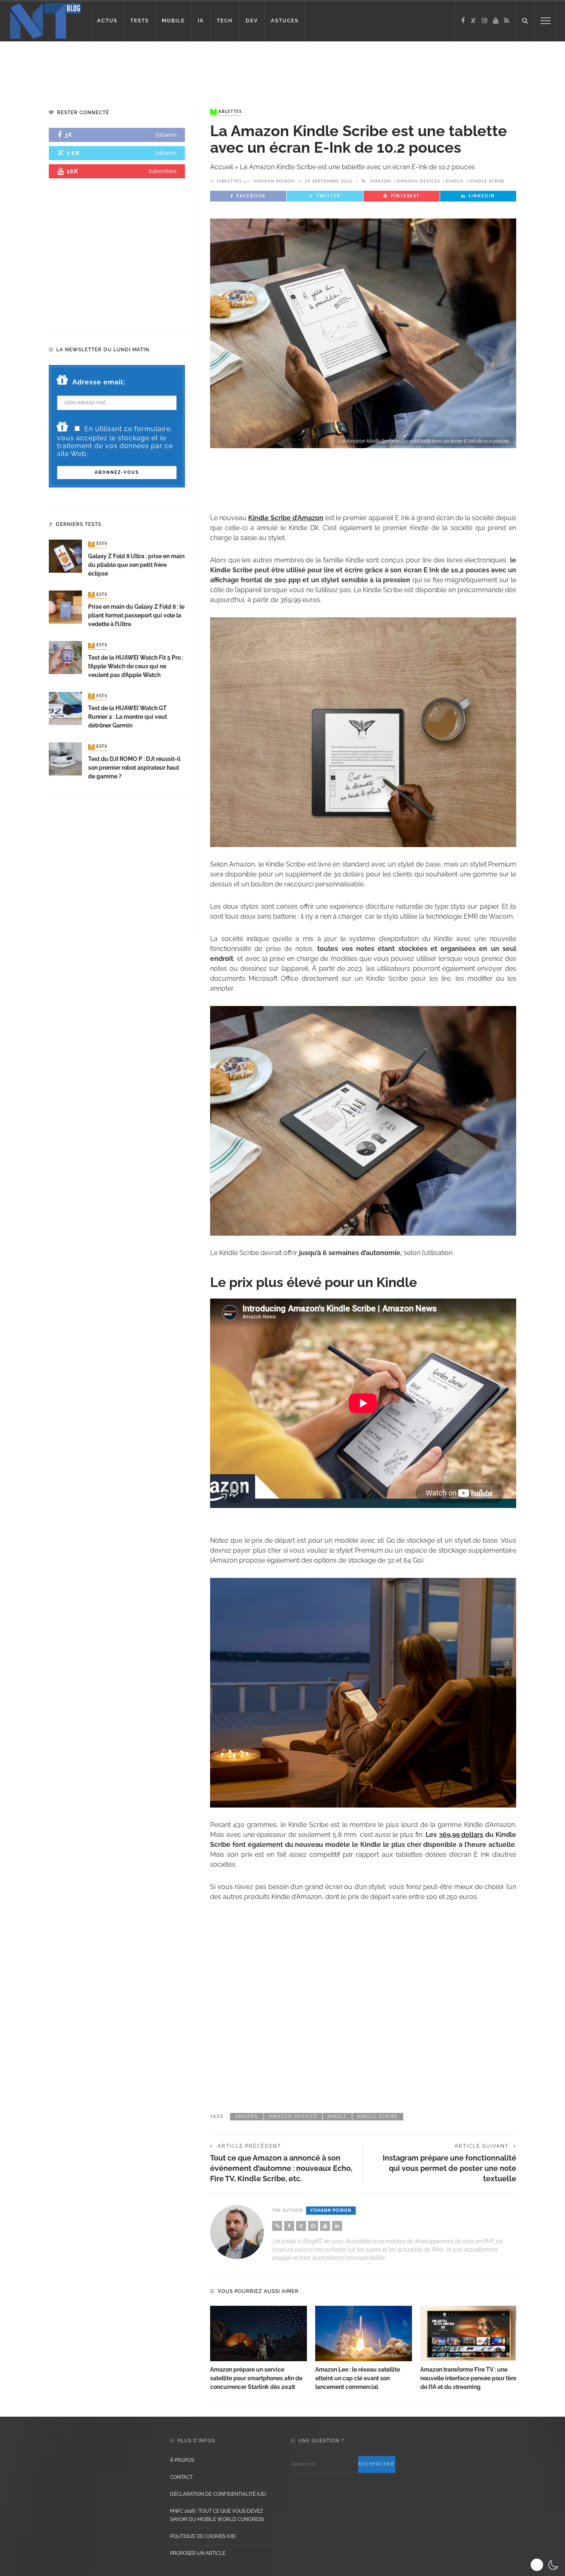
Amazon (381, 181)
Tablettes (227, 112)
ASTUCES (285, 21)
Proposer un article (198, 2553)
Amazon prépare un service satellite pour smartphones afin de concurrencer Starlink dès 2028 (256, 2378)
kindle (455, 181)
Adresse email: (99, 382)
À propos (182, 2460)
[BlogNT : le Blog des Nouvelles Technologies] (45, 20)
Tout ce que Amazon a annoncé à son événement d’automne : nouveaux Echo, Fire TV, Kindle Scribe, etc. (281, 2168)
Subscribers (163, 171)
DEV (252, 21)
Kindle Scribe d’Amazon (286, 518)
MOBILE (173, 21)
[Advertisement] (159, 68)
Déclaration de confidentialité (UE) (218, 2494)
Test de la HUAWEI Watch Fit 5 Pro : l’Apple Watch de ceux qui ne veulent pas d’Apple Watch (136, 666)
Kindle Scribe (487, 181)
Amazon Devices (419, 181)
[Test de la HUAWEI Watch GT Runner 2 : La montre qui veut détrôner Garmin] (65, 708)
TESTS (140, 21)
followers (166, 135)
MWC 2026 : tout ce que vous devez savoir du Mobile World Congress (217, 2515)
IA (201, 21)
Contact (181, 2477)
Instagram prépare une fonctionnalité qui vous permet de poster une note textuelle (449, 2168)
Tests (98, 544)
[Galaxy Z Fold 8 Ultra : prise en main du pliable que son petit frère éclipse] (65, 556)
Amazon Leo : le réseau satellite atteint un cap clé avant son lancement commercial (358, 2378)
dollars (461, 1835)
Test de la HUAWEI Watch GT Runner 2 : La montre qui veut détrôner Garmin (128, 717)
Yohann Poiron (274, 181)
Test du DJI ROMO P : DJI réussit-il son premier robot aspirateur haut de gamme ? (134, 768)
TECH (225, 21)
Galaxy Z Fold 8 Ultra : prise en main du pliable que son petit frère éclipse (136, 565)
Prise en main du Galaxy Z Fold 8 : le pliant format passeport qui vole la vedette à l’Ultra (136, 615)
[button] (545, 2565)
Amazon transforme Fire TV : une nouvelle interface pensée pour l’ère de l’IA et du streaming (468, 2378)
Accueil (221, 167)
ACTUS (107, 21)
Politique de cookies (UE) (203, 2536)
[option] (259, 2349)
